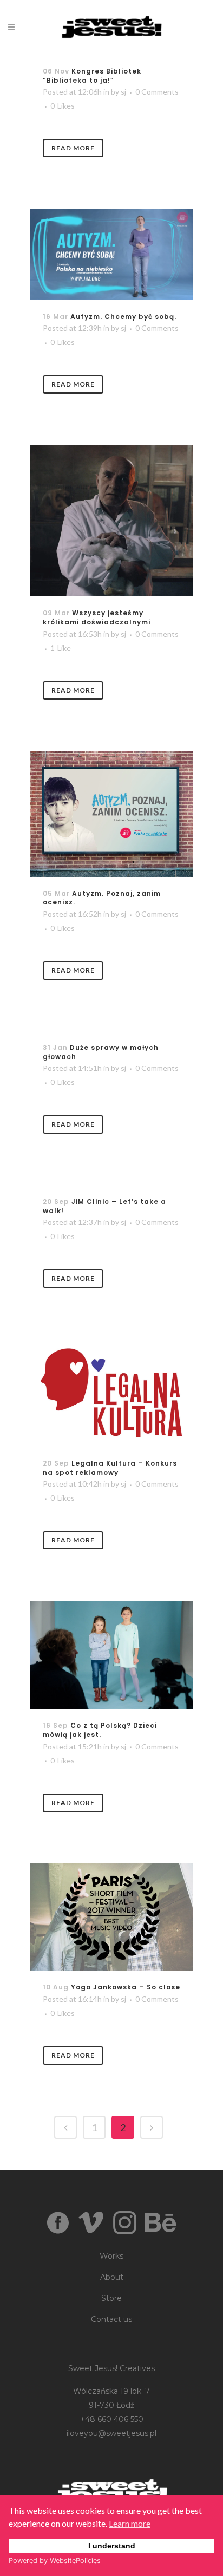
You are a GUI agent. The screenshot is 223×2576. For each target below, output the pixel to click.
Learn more (130, 2523)
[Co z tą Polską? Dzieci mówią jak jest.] (111, 1655)
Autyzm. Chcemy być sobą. (123, 317)
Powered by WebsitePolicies (55, 2561)
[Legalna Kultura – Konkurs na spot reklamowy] (111, 1393)
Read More (73, 148)
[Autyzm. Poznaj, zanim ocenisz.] (111, 814)
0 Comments (157, 92)
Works (111, 2256)
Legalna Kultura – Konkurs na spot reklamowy (110, 1468)
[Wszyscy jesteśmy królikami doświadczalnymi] (111, 521)
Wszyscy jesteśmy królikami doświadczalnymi (97, 617)
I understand (112, 2546)
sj (123, 92)
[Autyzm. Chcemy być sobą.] (111, 254)
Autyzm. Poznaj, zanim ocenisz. (102, 898)
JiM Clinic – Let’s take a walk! (104, 1206)
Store (111, 2298)
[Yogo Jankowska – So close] (111, 1917)
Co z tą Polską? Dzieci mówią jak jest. (100, 1730)
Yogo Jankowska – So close (126, 1987)
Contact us (111, 2319)
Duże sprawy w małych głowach (101, 1052)
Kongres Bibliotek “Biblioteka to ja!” (92, 76)
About (112, 2277)
